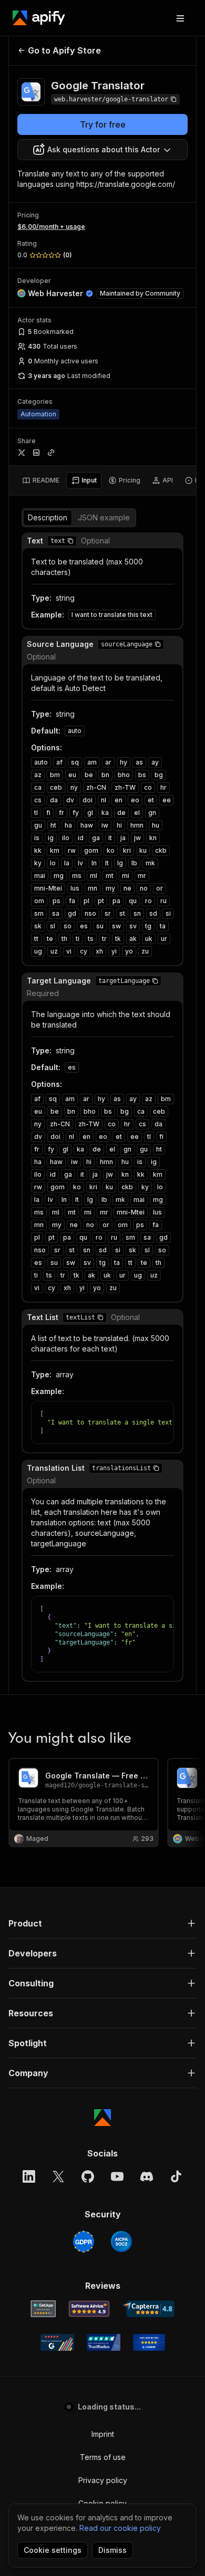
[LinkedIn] (29, 2176)
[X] (58, 2176)
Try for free (103, 124)
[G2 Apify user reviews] (57, 2342)
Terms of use (103, 2457)
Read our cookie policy (120, 2528)
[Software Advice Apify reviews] (89, 2309)
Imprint (103, 2434)
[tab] (41, 480)
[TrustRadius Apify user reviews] (104, 2342)
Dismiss (112, 2550)
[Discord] (147, 2176)
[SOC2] (121, 2242)
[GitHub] (88, 2176)
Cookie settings (53, 2550)
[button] (70, 541)
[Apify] (39, 18)
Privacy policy (103, 2480)
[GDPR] (84, 2242)
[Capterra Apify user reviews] (148, 2309)
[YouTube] (117, 2176)
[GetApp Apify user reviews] (43, 2309)
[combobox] (102, 150)
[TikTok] (176, 2176)
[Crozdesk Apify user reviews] (149, 2342)
